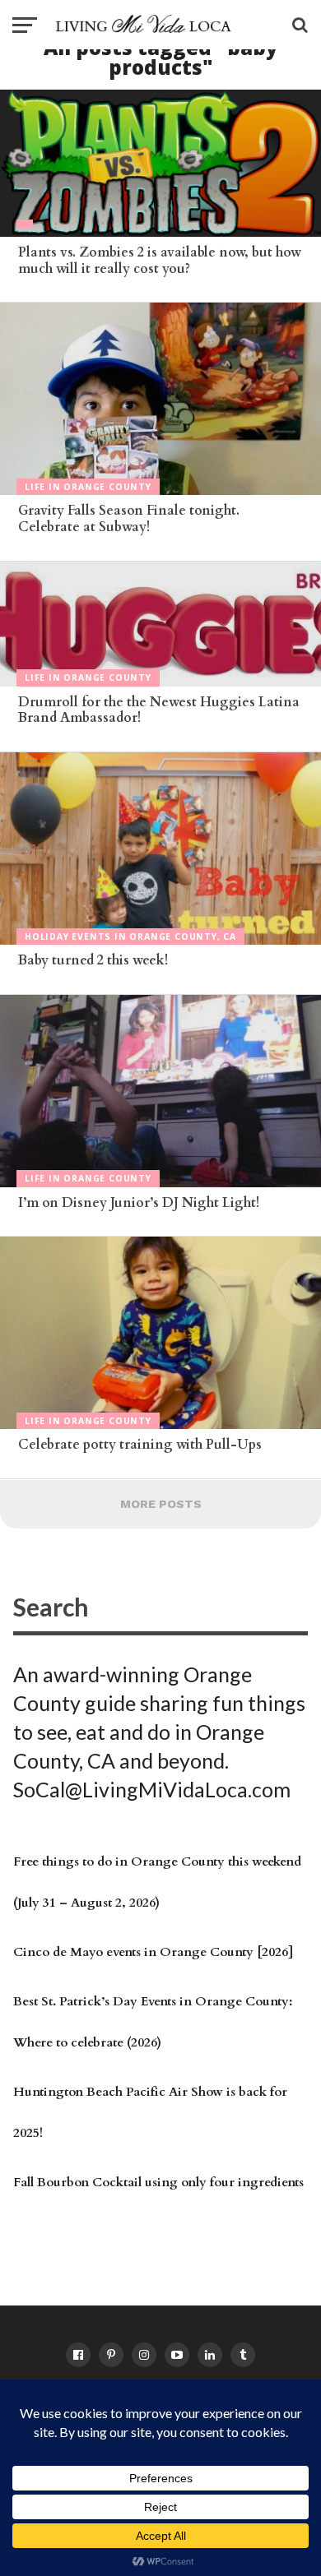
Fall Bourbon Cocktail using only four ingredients (158, 2183)
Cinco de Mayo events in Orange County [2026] (153, 1952)
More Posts (161, 1504)
